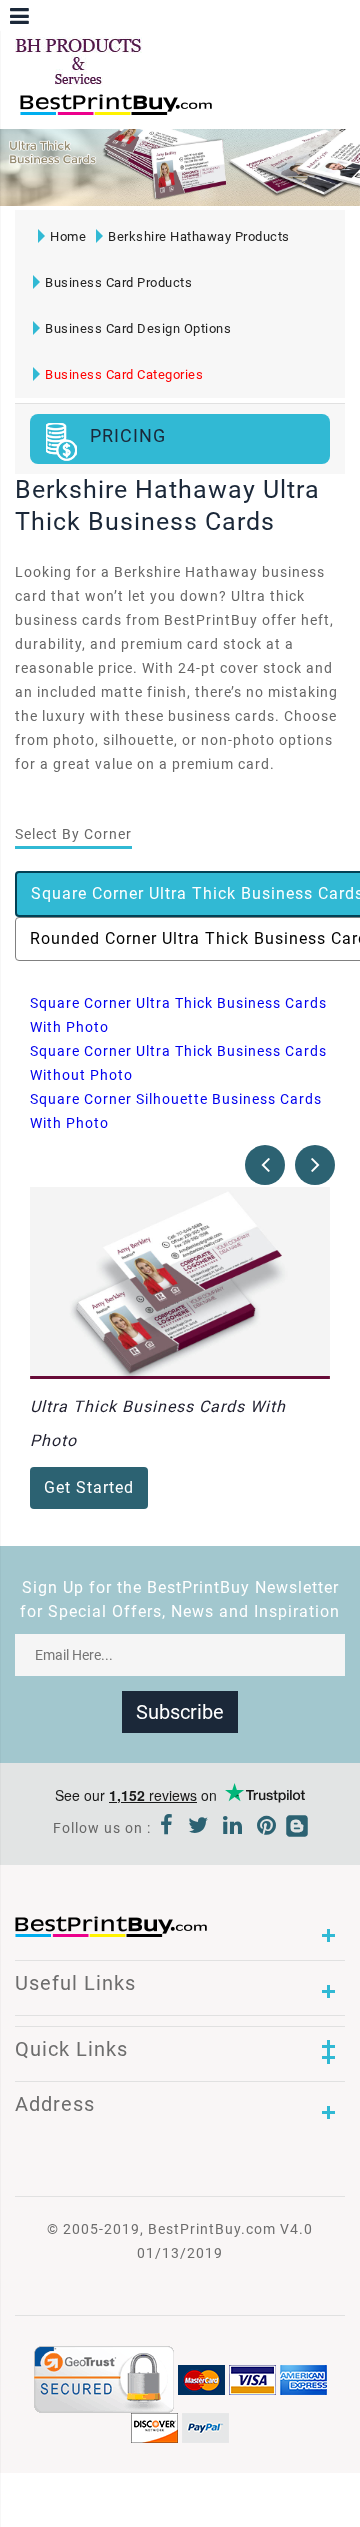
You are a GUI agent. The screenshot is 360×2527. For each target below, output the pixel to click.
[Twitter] (198, 1828)
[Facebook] (167, 1828)
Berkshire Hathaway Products (199, 236)
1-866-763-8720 (251, 113)
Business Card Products (118, 282)
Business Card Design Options (138, 328)
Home (68, 236)
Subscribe (180, 1712)
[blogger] (297, 1828)
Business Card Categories (124, 374)
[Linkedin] (233, 1828)
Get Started (89, 1487)
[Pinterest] (267, 1828)
